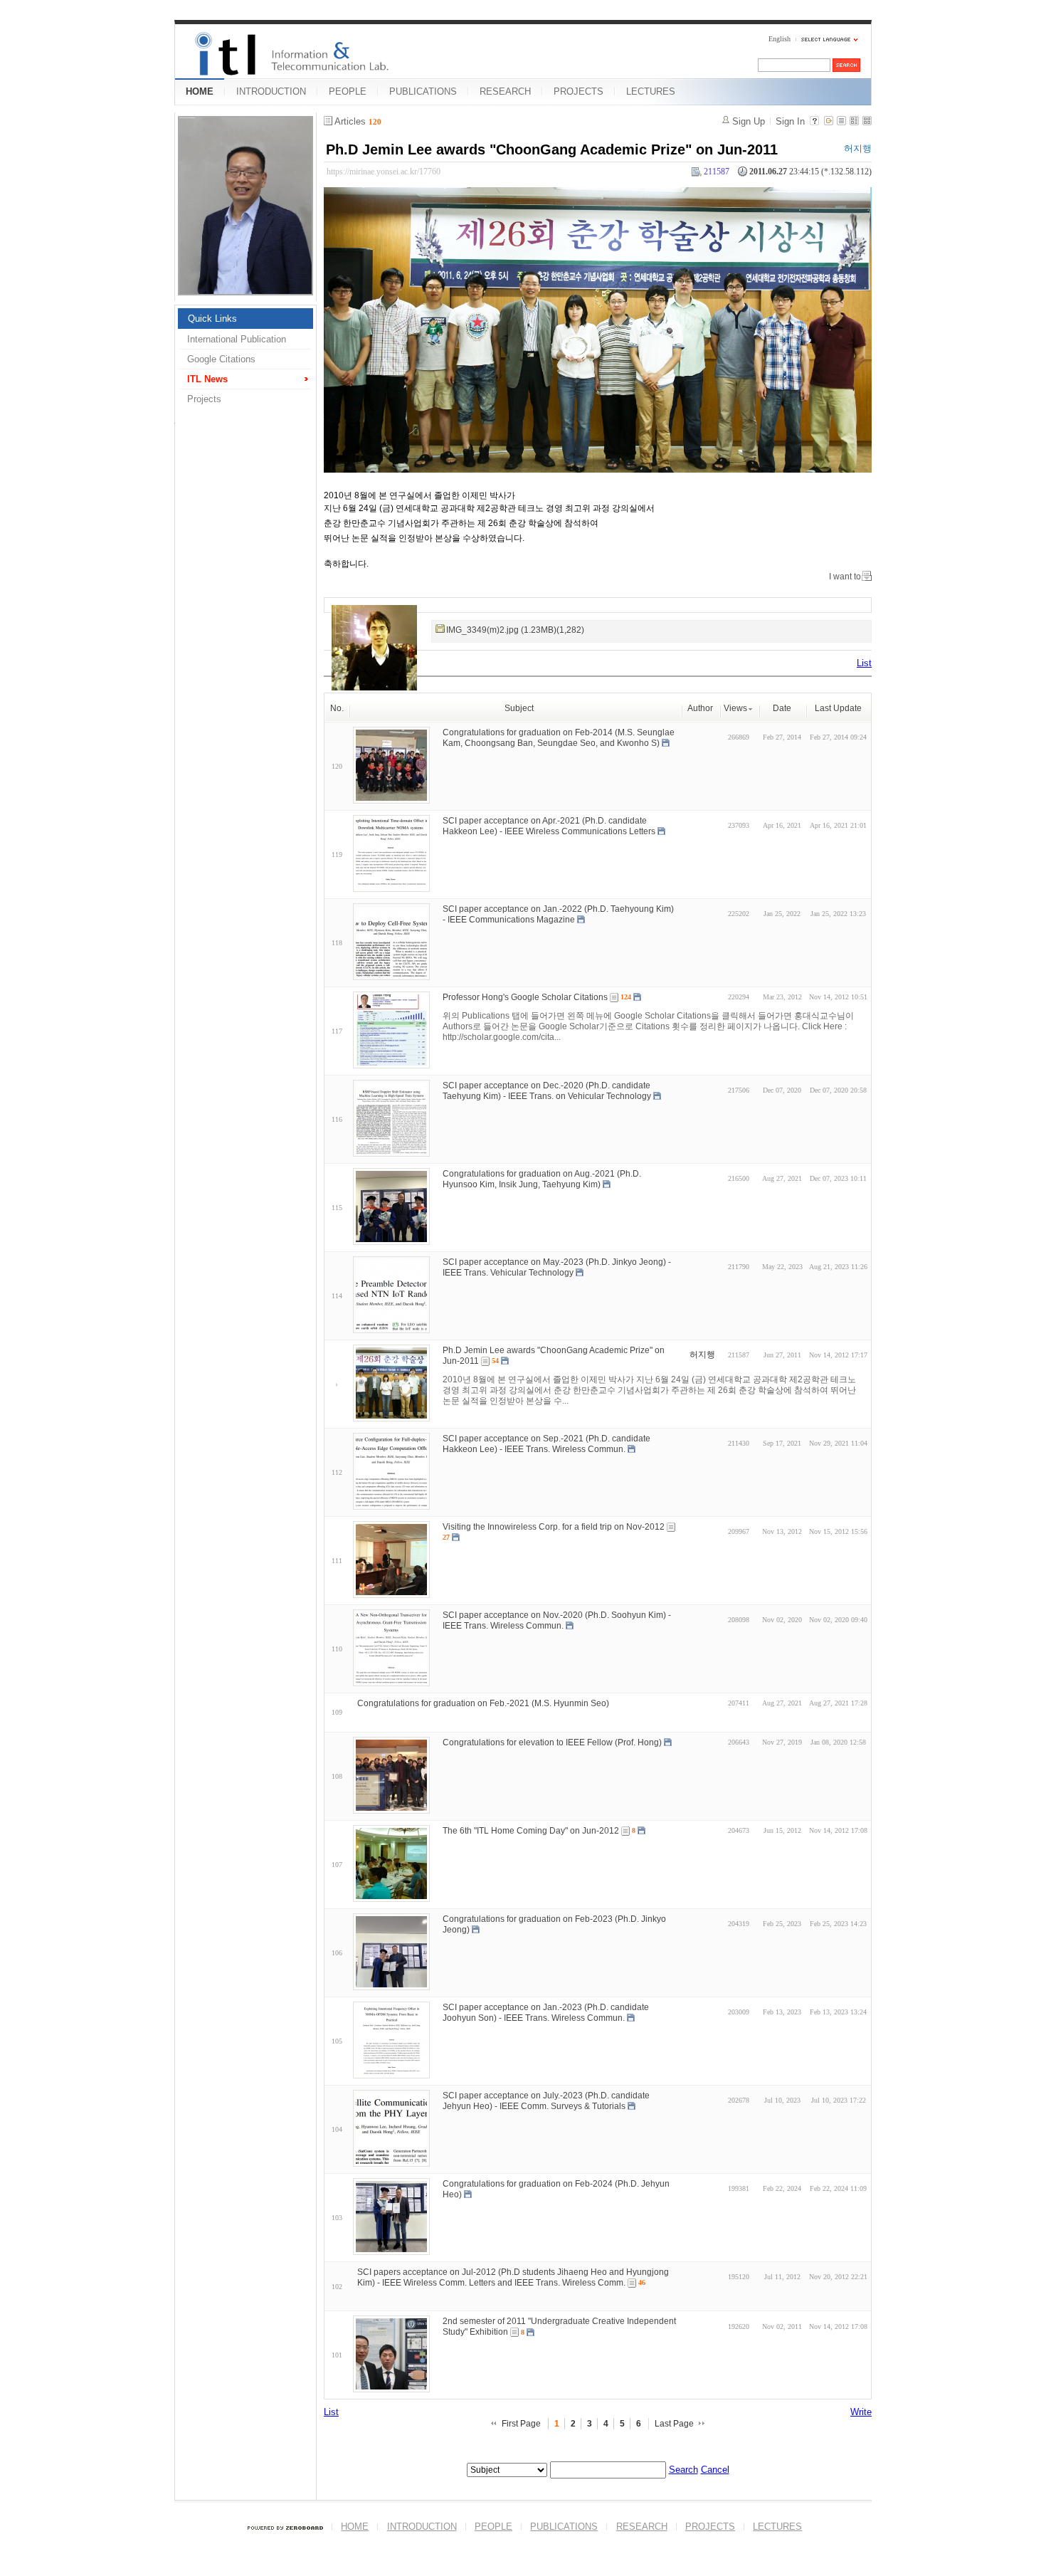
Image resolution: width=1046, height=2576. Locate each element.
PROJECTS (579, 91)
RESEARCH (505, 91)
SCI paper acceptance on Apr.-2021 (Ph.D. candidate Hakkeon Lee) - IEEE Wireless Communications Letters (549, 826)
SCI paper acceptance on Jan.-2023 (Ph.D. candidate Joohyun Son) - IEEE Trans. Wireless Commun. (546, 2013)
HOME (200, 91)
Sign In (790, 121)
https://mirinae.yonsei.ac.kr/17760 (384, 172)
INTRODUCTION (271, 91)
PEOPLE (348, 91)
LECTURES (651, 91)
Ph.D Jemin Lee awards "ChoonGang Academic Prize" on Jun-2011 (552, 149)
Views (735, 708)
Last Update (838, 708)
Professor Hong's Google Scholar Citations (525, 997)
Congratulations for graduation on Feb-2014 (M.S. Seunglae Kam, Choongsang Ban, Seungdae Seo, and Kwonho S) (559, 738)
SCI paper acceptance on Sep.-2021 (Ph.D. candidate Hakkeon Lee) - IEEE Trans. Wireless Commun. (546, 1444)
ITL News (207, 379)
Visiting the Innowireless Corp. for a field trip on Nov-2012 (554, 1527)
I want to (845, 577)
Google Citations (221, 359)
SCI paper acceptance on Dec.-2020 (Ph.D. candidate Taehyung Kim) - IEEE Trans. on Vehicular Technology (547, 1091)
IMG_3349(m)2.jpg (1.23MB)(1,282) (515, 630)
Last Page (674, 2424)
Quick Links (212, 319)
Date (782, 708)
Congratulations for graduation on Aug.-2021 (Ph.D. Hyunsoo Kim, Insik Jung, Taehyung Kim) (542, 1179)
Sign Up (749, 121)
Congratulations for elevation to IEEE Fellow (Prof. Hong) (552, 1742)
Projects (204, 399)
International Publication (237, 339)
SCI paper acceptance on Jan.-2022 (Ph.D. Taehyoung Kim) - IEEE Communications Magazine (558, 914)
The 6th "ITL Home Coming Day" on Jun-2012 (531, 1831)
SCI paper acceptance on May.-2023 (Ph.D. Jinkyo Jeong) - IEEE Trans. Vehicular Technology (557, 1267)
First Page (521, 2424)
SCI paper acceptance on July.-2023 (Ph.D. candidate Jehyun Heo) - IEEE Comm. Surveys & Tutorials (546, 2101)
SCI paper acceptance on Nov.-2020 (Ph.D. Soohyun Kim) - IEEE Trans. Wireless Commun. (557, 1620)
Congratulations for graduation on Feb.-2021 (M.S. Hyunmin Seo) (483, 1703)
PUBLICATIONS (423, 91)
